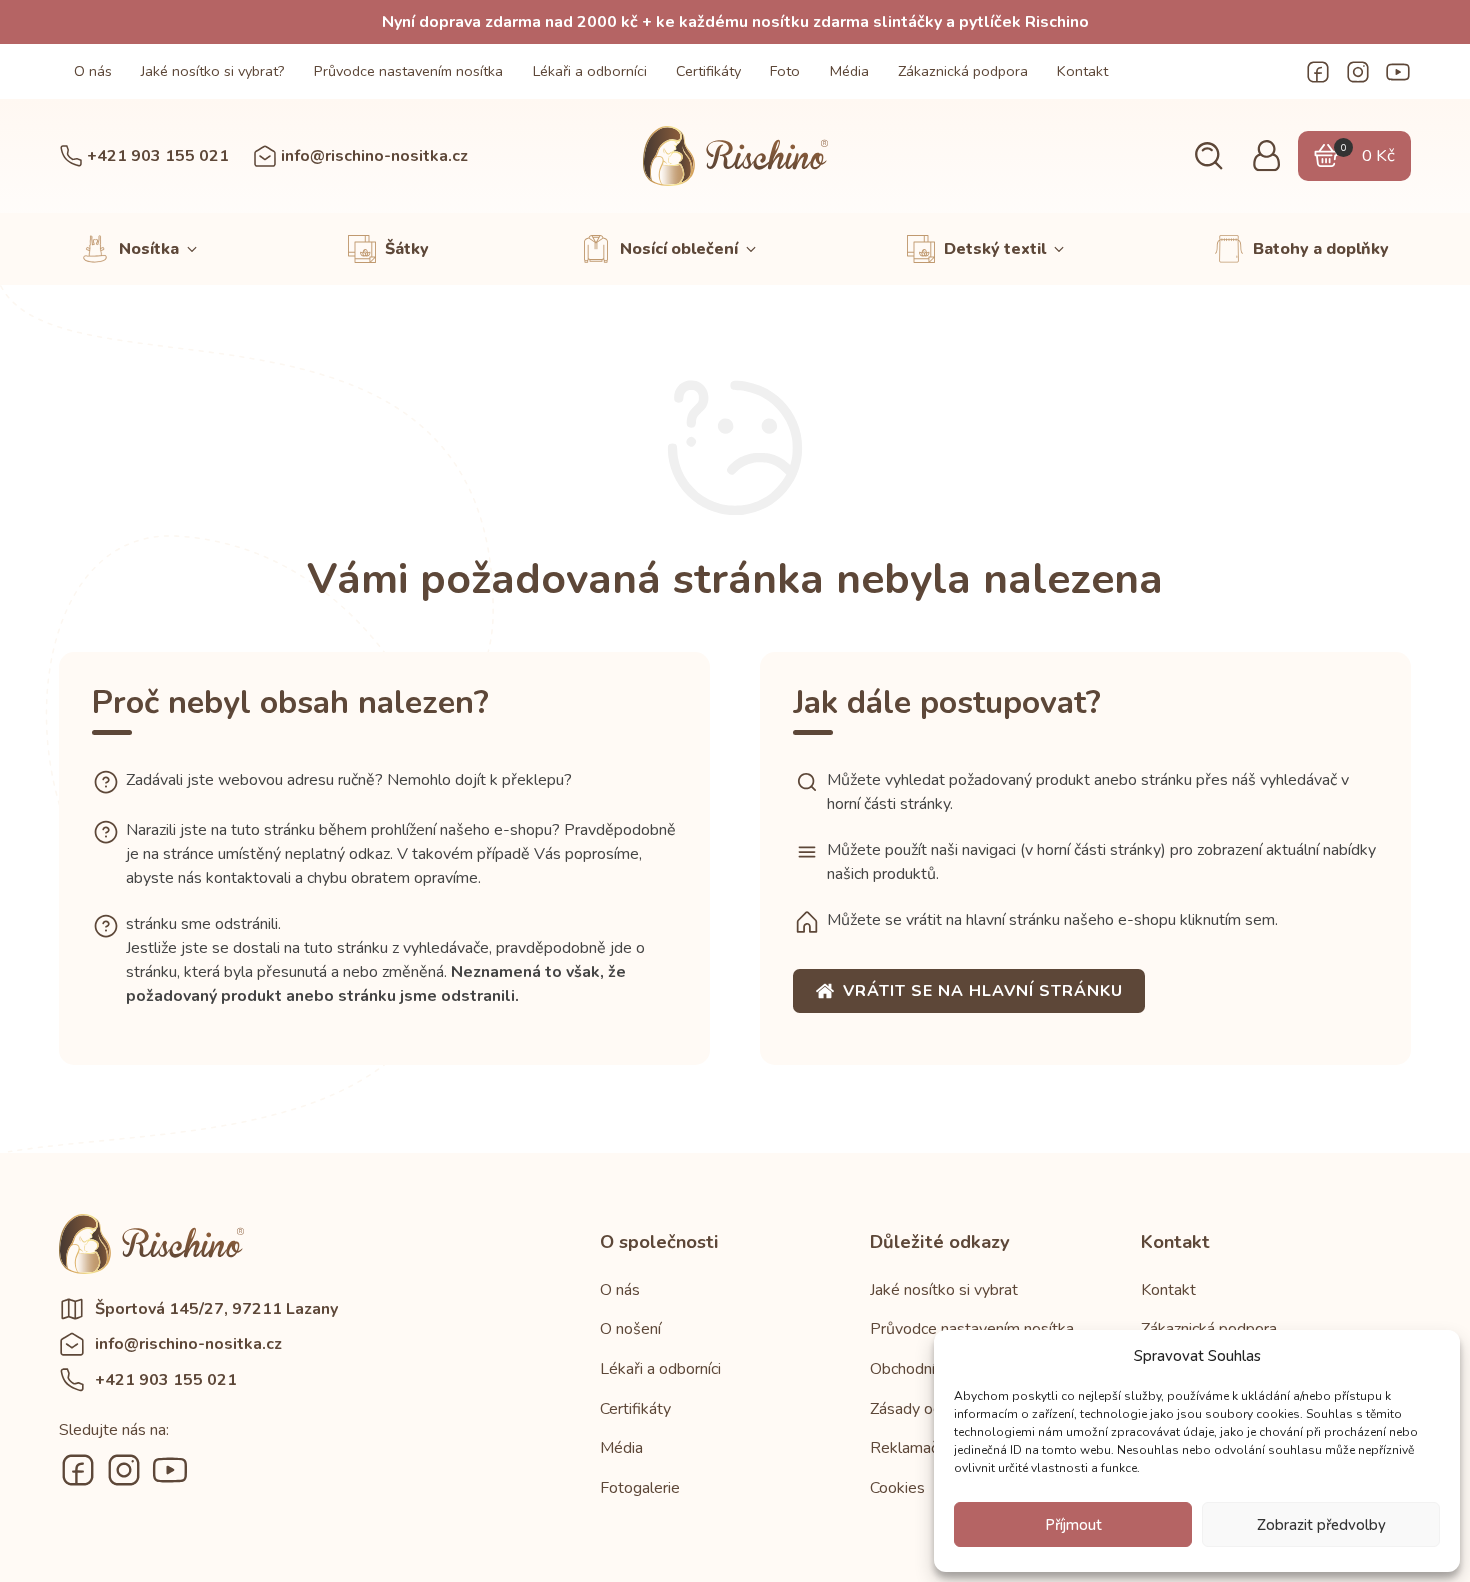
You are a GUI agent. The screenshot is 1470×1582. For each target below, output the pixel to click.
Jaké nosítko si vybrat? (213, 71)
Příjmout (1073, 1525)
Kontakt (1082, 71)
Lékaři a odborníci (590, 71)
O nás (93, 71)
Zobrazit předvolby (1321, 1525)
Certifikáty (708, 71)
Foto (785, 71)
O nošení (630, 1329)
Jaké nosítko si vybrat (944, 1290)
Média (849, 71)
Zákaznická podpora (963, 71)
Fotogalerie (640, 1488)
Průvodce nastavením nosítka (408, 71)
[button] (1208, 156)
